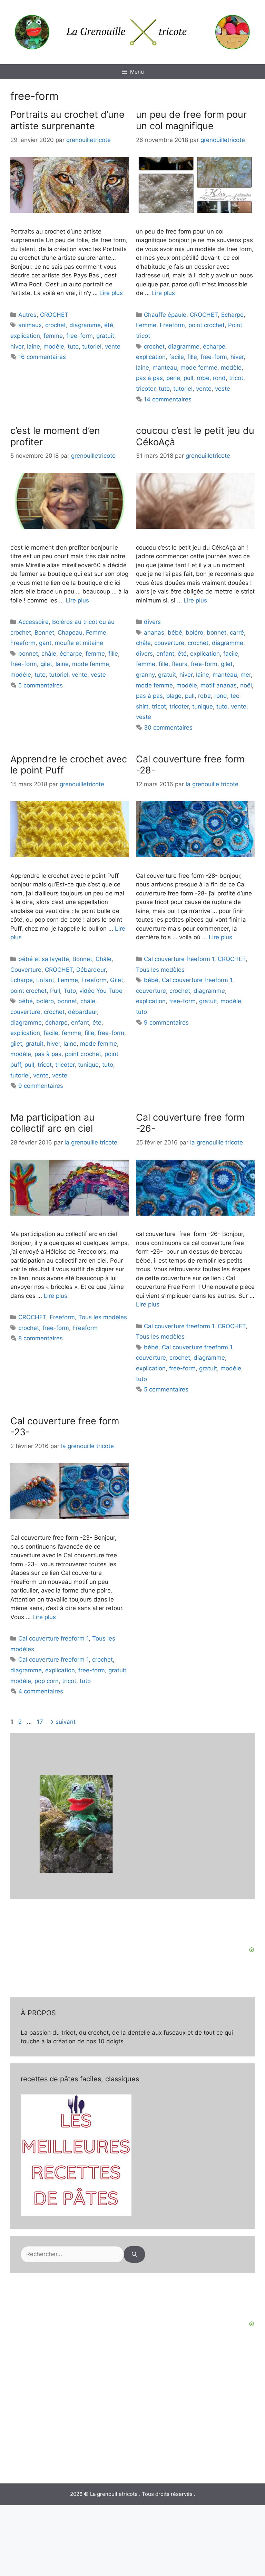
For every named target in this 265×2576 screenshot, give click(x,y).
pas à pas (149, 378)
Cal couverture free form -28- (190, 765)
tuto (73, 346)
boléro (194, 633)
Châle (104, 959)
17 (41, 1722)
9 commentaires (41, 1086)
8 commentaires (41, 1338)
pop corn (47, 1681)
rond (219, 378)
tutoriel (92, 346)
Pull (55, 991)
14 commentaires (168, 399)
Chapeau (70, 633)
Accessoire (33, 622)
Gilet (117, 980)
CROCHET (54, 315)
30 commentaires (168, 728)
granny (145, 675)
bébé (175, 633)
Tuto (70, 991)
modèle (54, 346)
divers (152, 622)
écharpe (214, 346)
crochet (56, 325)
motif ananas (219, 685)
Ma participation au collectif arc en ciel (52, 1123)
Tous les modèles (160, 970)
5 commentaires (41, 685)
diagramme (85, 325)
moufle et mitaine (79, 643)
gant (45, 643)
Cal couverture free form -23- (65, 1427)
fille (192, 357)
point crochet (207, 325)
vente (113, 346)
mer (246, 675)
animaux (30, 325)
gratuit (105, 336)
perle (173, 378)
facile (176, 357)
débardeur (82, 1012)
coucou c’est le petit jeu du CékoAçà (195, 436)
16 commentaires (42, 357)
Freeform (172, 325)
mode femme (199, 368)
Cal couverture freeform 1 (179, 959)
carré (237, 633)
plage (174, 696)
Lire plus (111, 293)
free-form (80, 336)
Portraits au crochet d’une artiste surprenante (67, 120)
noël (246, 685)
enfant (165, 654)
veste (223, 389)
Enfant (45, 980)
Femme (146, 325)
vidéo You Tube (101, 991)
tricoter (146, 389)
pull (188, 378)
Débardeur (91, 970)
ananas (154, 633)
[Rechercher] (134, 2254)
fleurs (180, 664)
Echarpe (232, 315)
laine (33, 346)
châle (49, 654)
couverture (169, 643)
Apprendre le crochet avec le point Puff (69, 765)
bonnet (28, 654)
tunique (203, 706)
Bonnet (44, 633)
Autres (27, 315)
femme (53, 336)
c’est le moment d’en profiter (55, 436)
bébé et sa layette (44, 959)
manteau (165, 368)
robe (203, 378)
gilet (46, 664)
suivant (62, 1722)
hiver (17, 346)
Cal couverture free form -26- (190, 1123)
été (109, 325)
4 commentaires (41, 1691)
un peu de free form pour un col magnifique (191, 120)
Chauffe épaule (165, 315)
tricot (236, 378)
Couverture (26, 970)
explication (25, 336)
